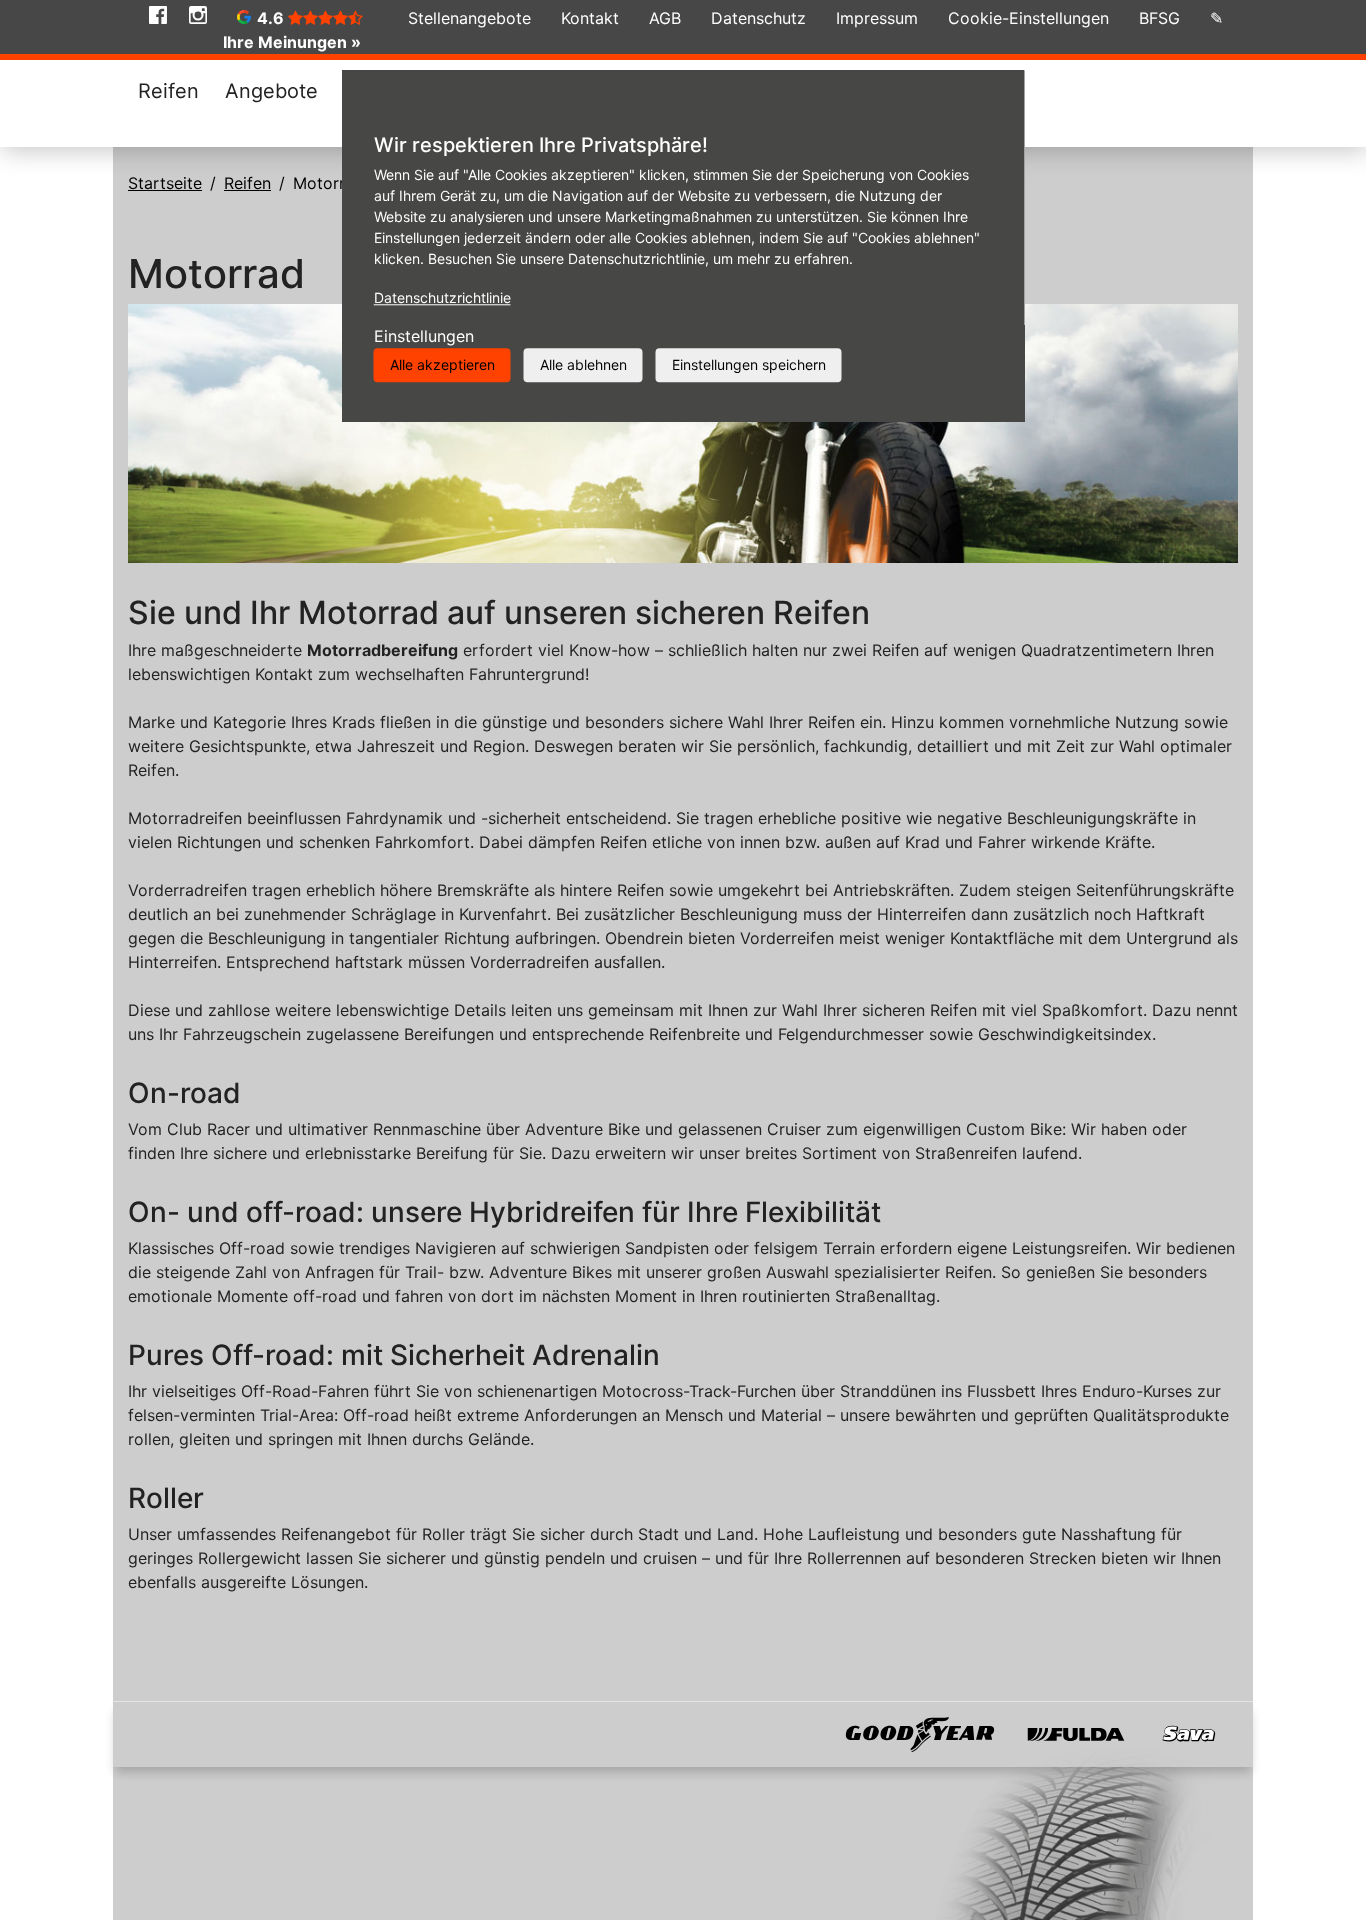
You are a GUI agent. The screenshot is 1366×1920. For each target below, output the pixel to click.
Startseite (165, 183)
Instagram (198, 15)
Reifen (168, 91)
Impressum (877, 18)
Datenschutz (758, 18)
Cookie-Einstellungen (1028, 18)
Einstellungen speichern (749, 364)
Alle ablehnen (583, 364)
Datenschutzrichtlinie (442, 297)
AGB (665, 18)
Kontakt (590, 18)
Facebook (158, 15)
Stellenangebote (469, 18)
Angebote (271, 91)
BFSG (1159, 18)
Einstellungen (424, 336)
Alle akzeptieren (442, 364)
